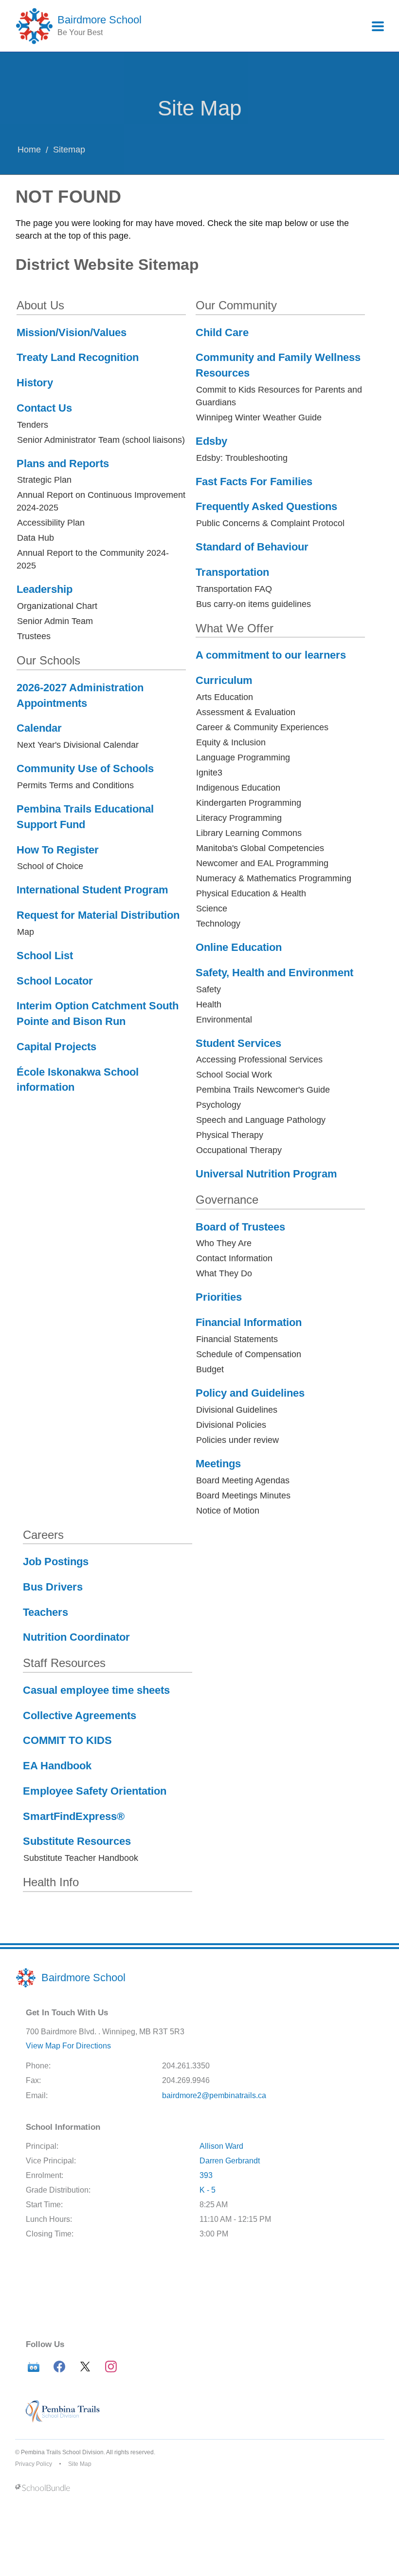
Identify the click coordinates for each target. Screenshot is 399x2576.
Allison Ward (221, 2146)
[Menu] (378, 26)
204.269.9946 (186, 2080)
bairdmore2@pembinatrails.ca (214, 2095)
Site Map (80, 2464)
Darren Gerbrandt (230, 2161)
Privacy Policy (34, 2464)
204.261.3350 (186, 2066)
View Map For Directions (68, 2046)
